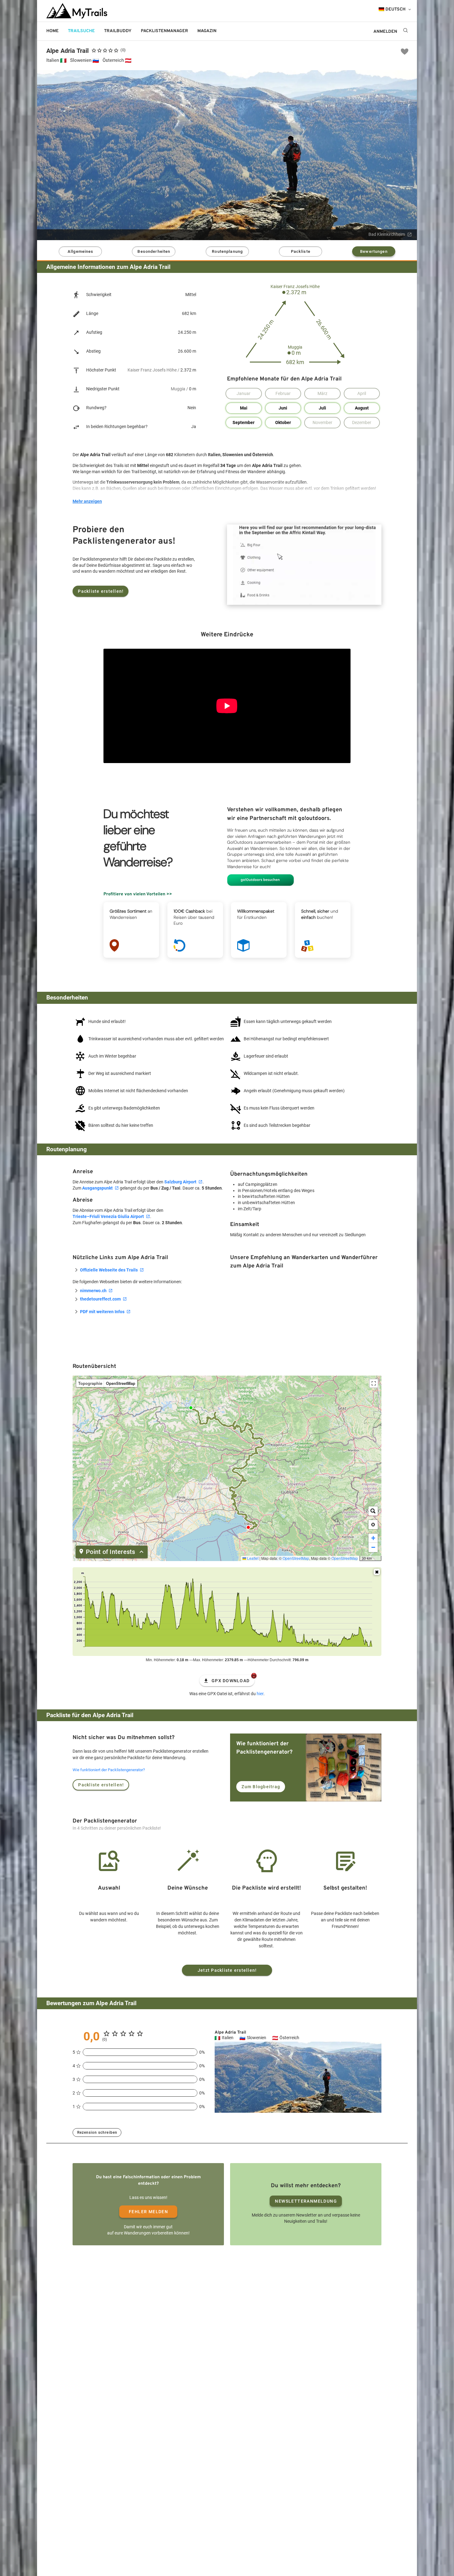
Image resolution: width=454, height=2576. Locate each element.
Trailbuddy (118, 31)
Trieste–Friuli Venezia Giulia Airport (108, 1216)
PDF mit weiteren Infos (102, 1312)
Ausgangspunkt (97, 1188)
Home (53, 31)
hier (260, 1694)
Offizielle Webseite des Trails (109, 1270)
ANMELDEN (385, 32)
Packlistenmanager (164, 31)
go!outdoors (241, 31)
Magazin (207, 31)
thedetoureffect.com (100, 1299)
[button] (373, 1525)
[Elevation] (377, 1572)
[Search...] (373, 1511)
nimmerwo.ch (93, 1291)
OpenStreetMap (296, 1558)
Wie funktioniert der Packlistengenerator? (109, 1770)
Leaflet (252, 1558)
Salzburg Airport (180, 1182)
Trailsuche (81, 31)
